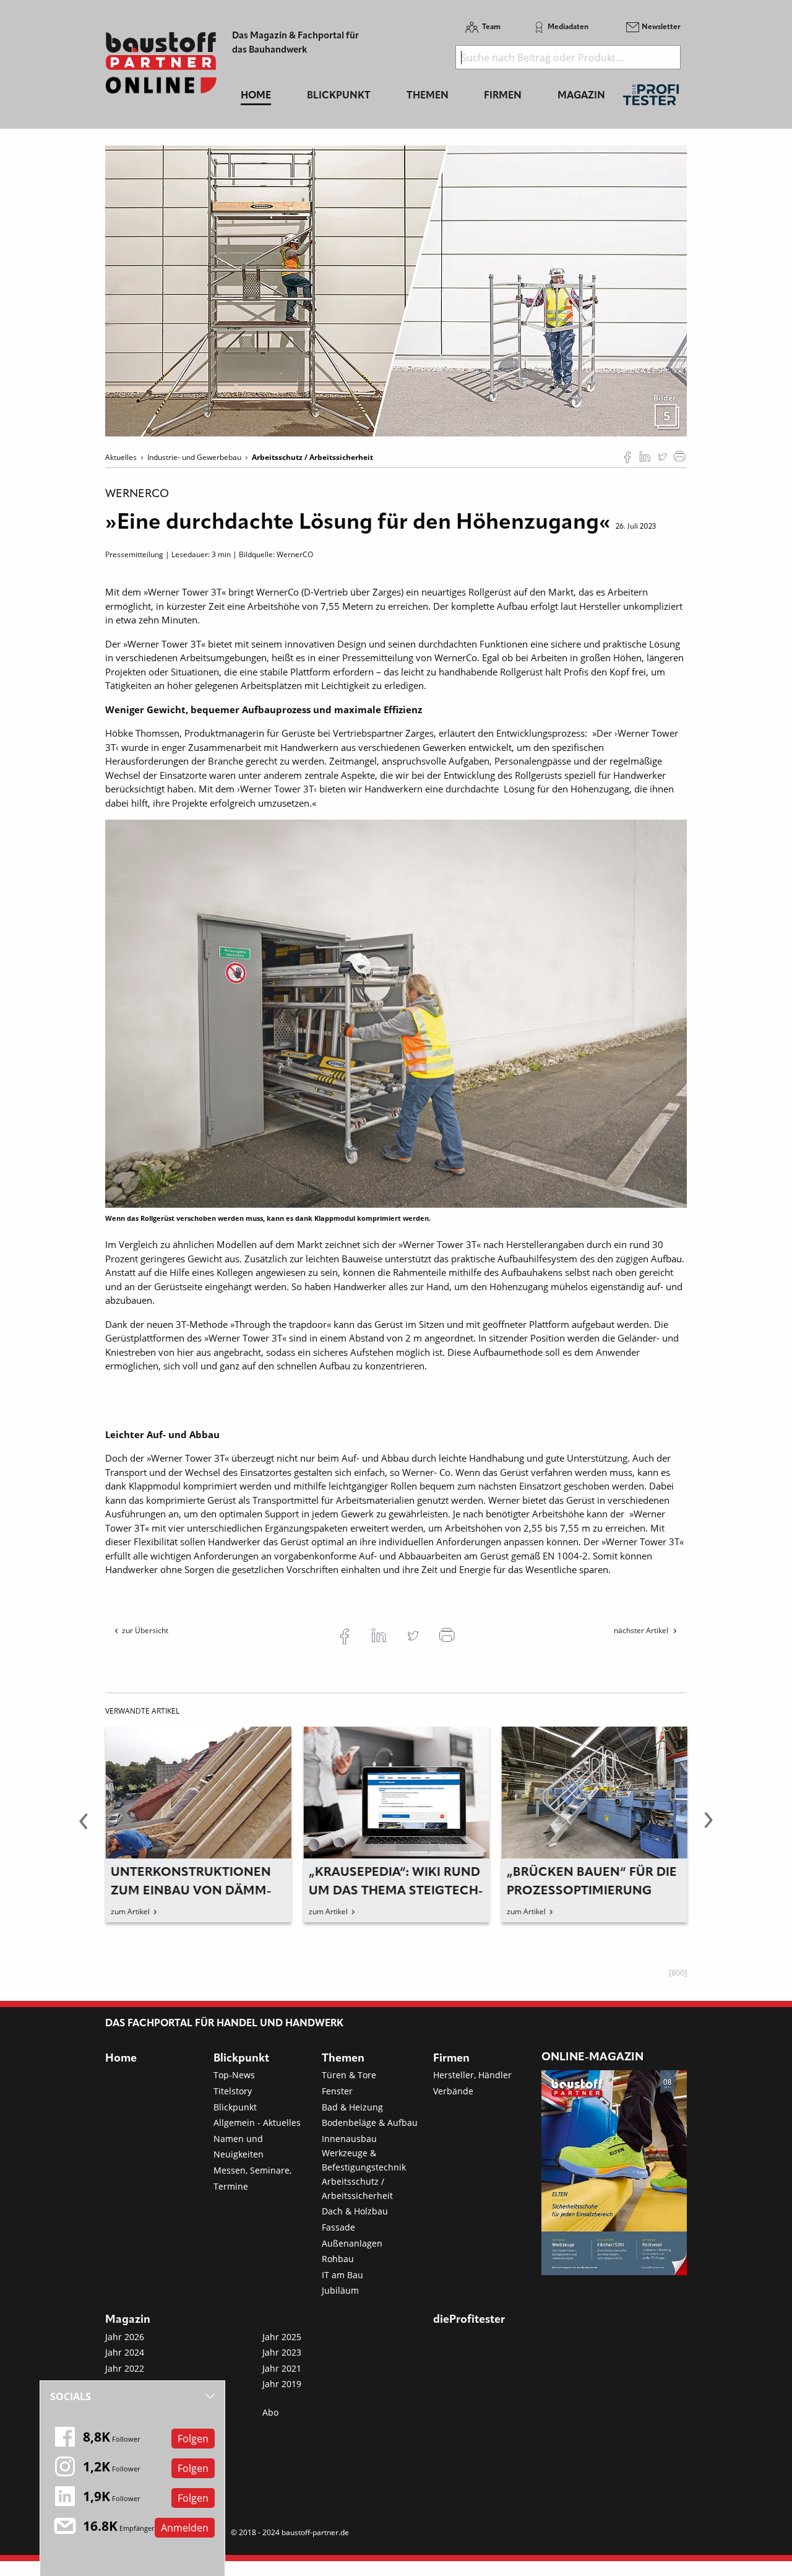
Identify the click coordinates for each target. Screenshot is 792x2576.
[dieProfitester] (651, 98)
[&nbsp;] (396, 290)
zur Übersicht (145, 1630)
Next (708, 1828)
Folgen (193, 2439)
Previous (84, 1828)
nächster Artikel (642, 1630)
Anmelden (185, 2528)
